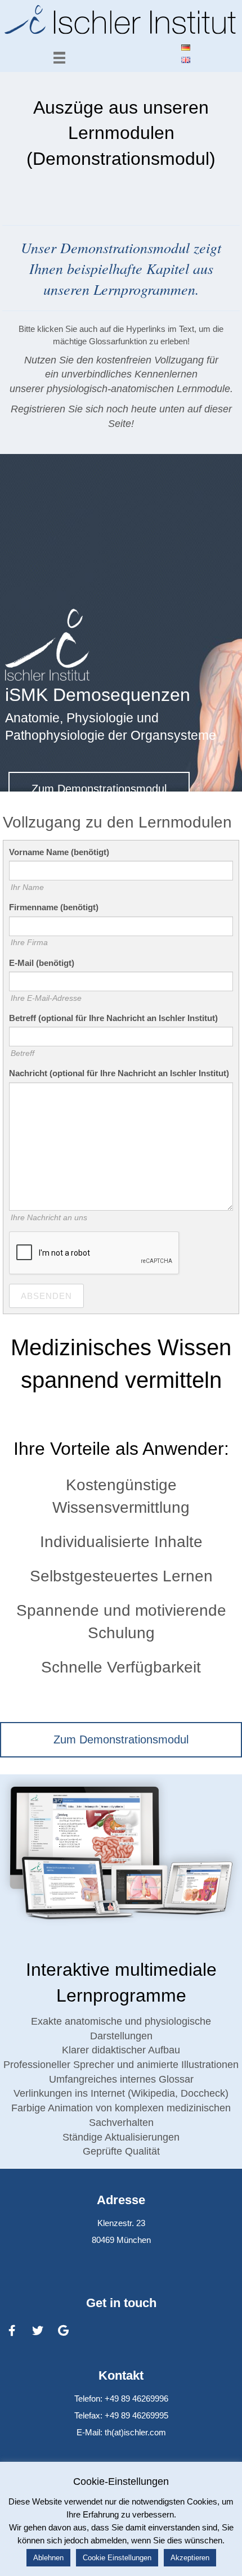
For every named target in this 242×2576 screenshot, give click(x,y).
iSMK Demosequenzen (98, 695)
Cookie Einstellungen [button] (117, 2558)
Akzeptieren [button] (190, 2558)
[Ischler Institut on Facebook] (12, 2331)
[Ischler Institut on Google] (64, 2331)
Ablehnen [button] (48, 2558)
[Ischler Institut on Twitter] (38, 2331)
